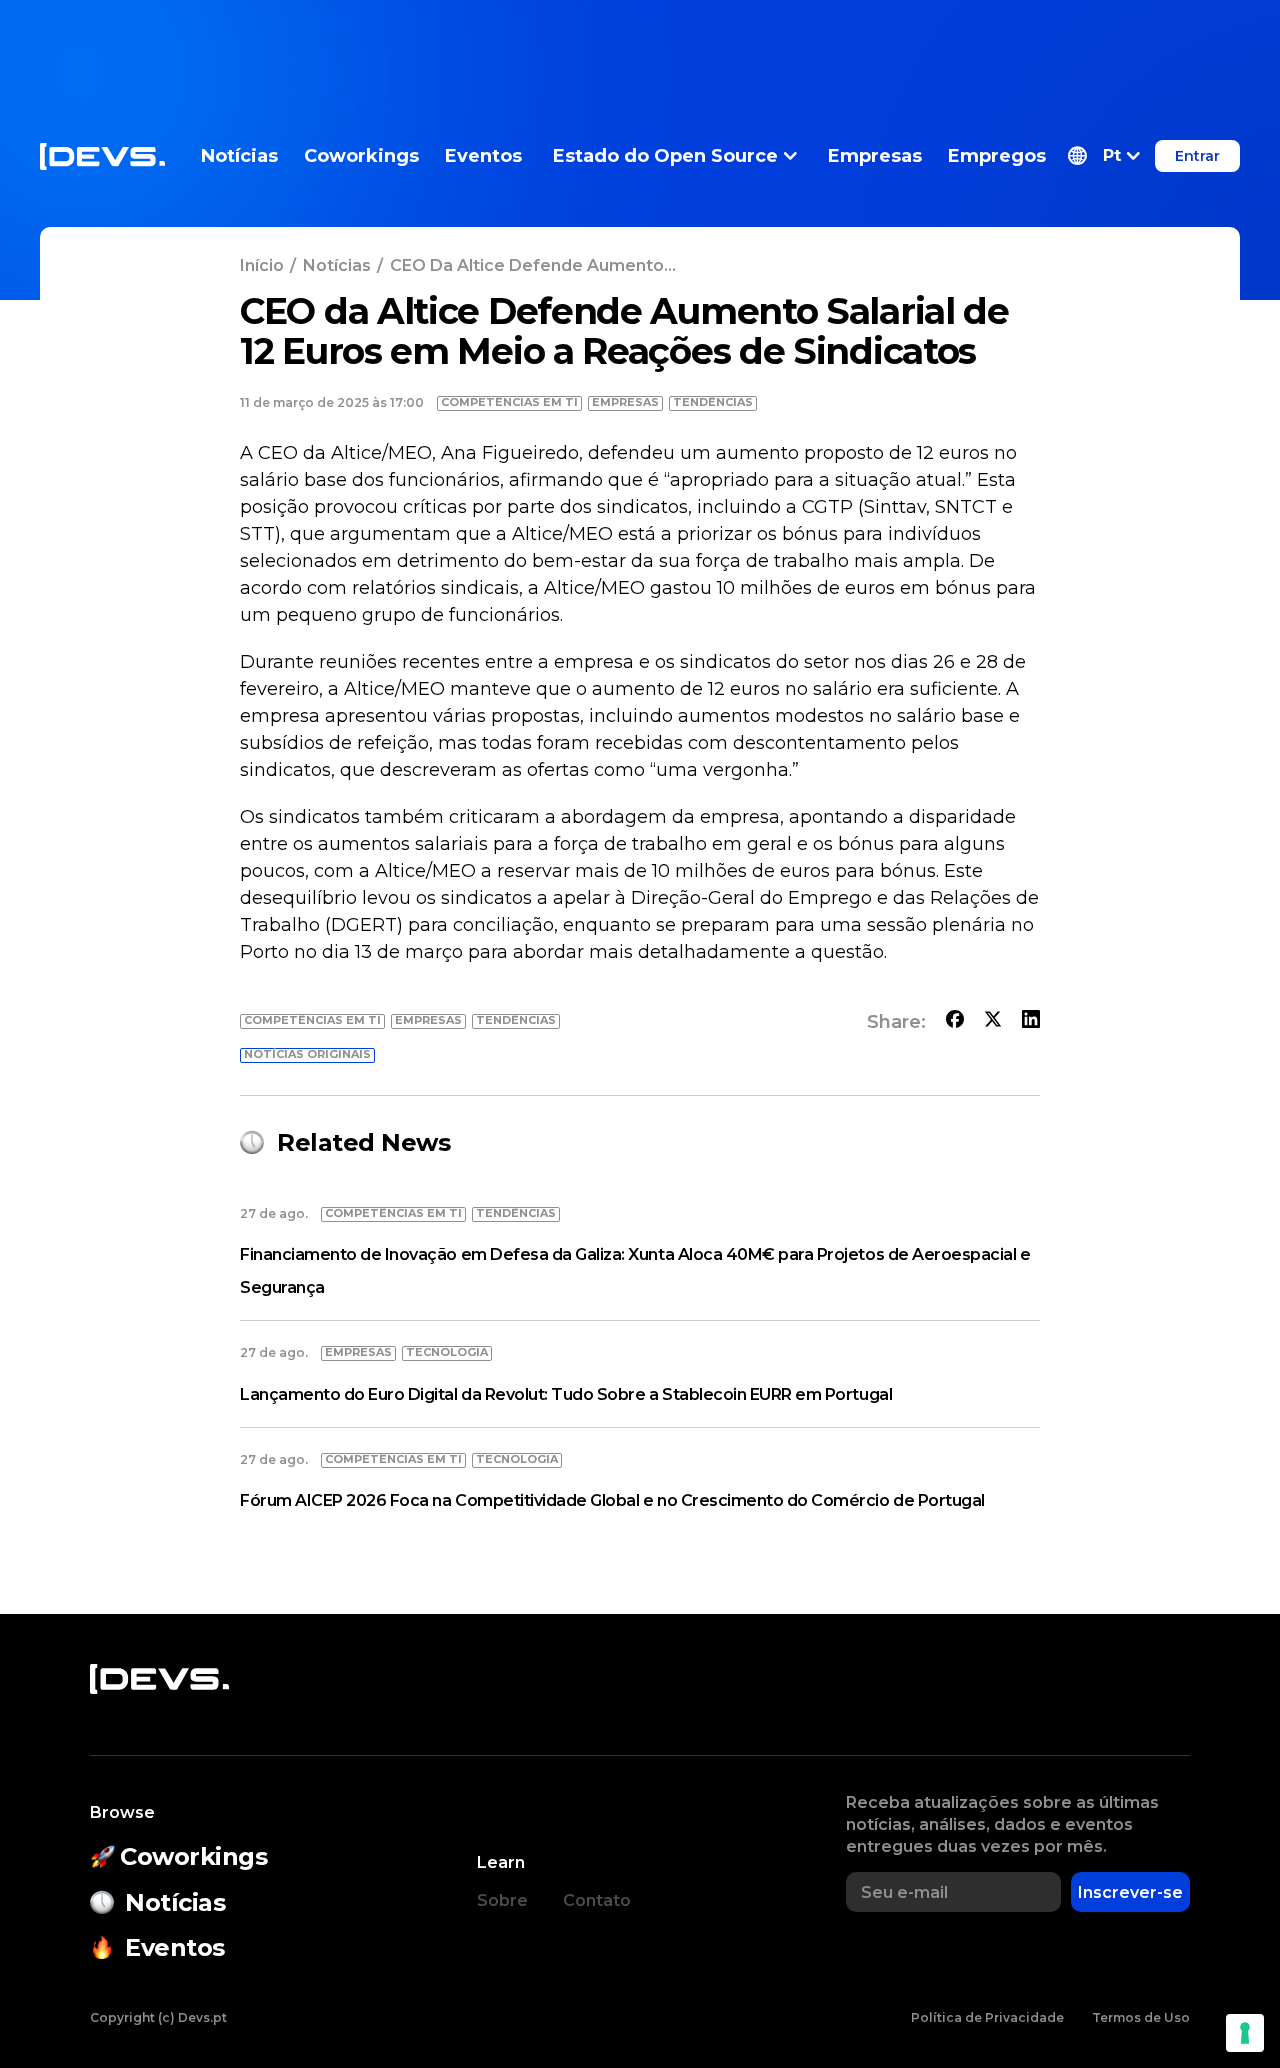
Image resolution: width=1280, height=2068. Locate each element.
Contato (597, 1900)
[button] (1104, 156)
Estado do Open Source (665, 156)
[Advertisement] (640, 45)
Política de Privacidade (987, 2017)
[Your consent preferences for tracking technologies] (1245, 2033)
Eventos (483, 156)
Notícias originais (307, 1054)
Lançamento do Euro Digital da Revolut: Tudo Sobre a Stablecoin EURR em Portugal (566, 1394)
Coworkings (361, 156)
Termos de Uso (1141, 2017)
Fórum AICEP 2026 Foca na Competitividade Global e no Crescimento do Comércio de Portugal (612, 1500)
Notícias (239, 156)
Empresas (875, 156)
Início (262, 265)
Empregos (997, 156)
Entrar (1197, 156)
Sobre (502, 1900)
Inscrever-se (1130, 1892)
